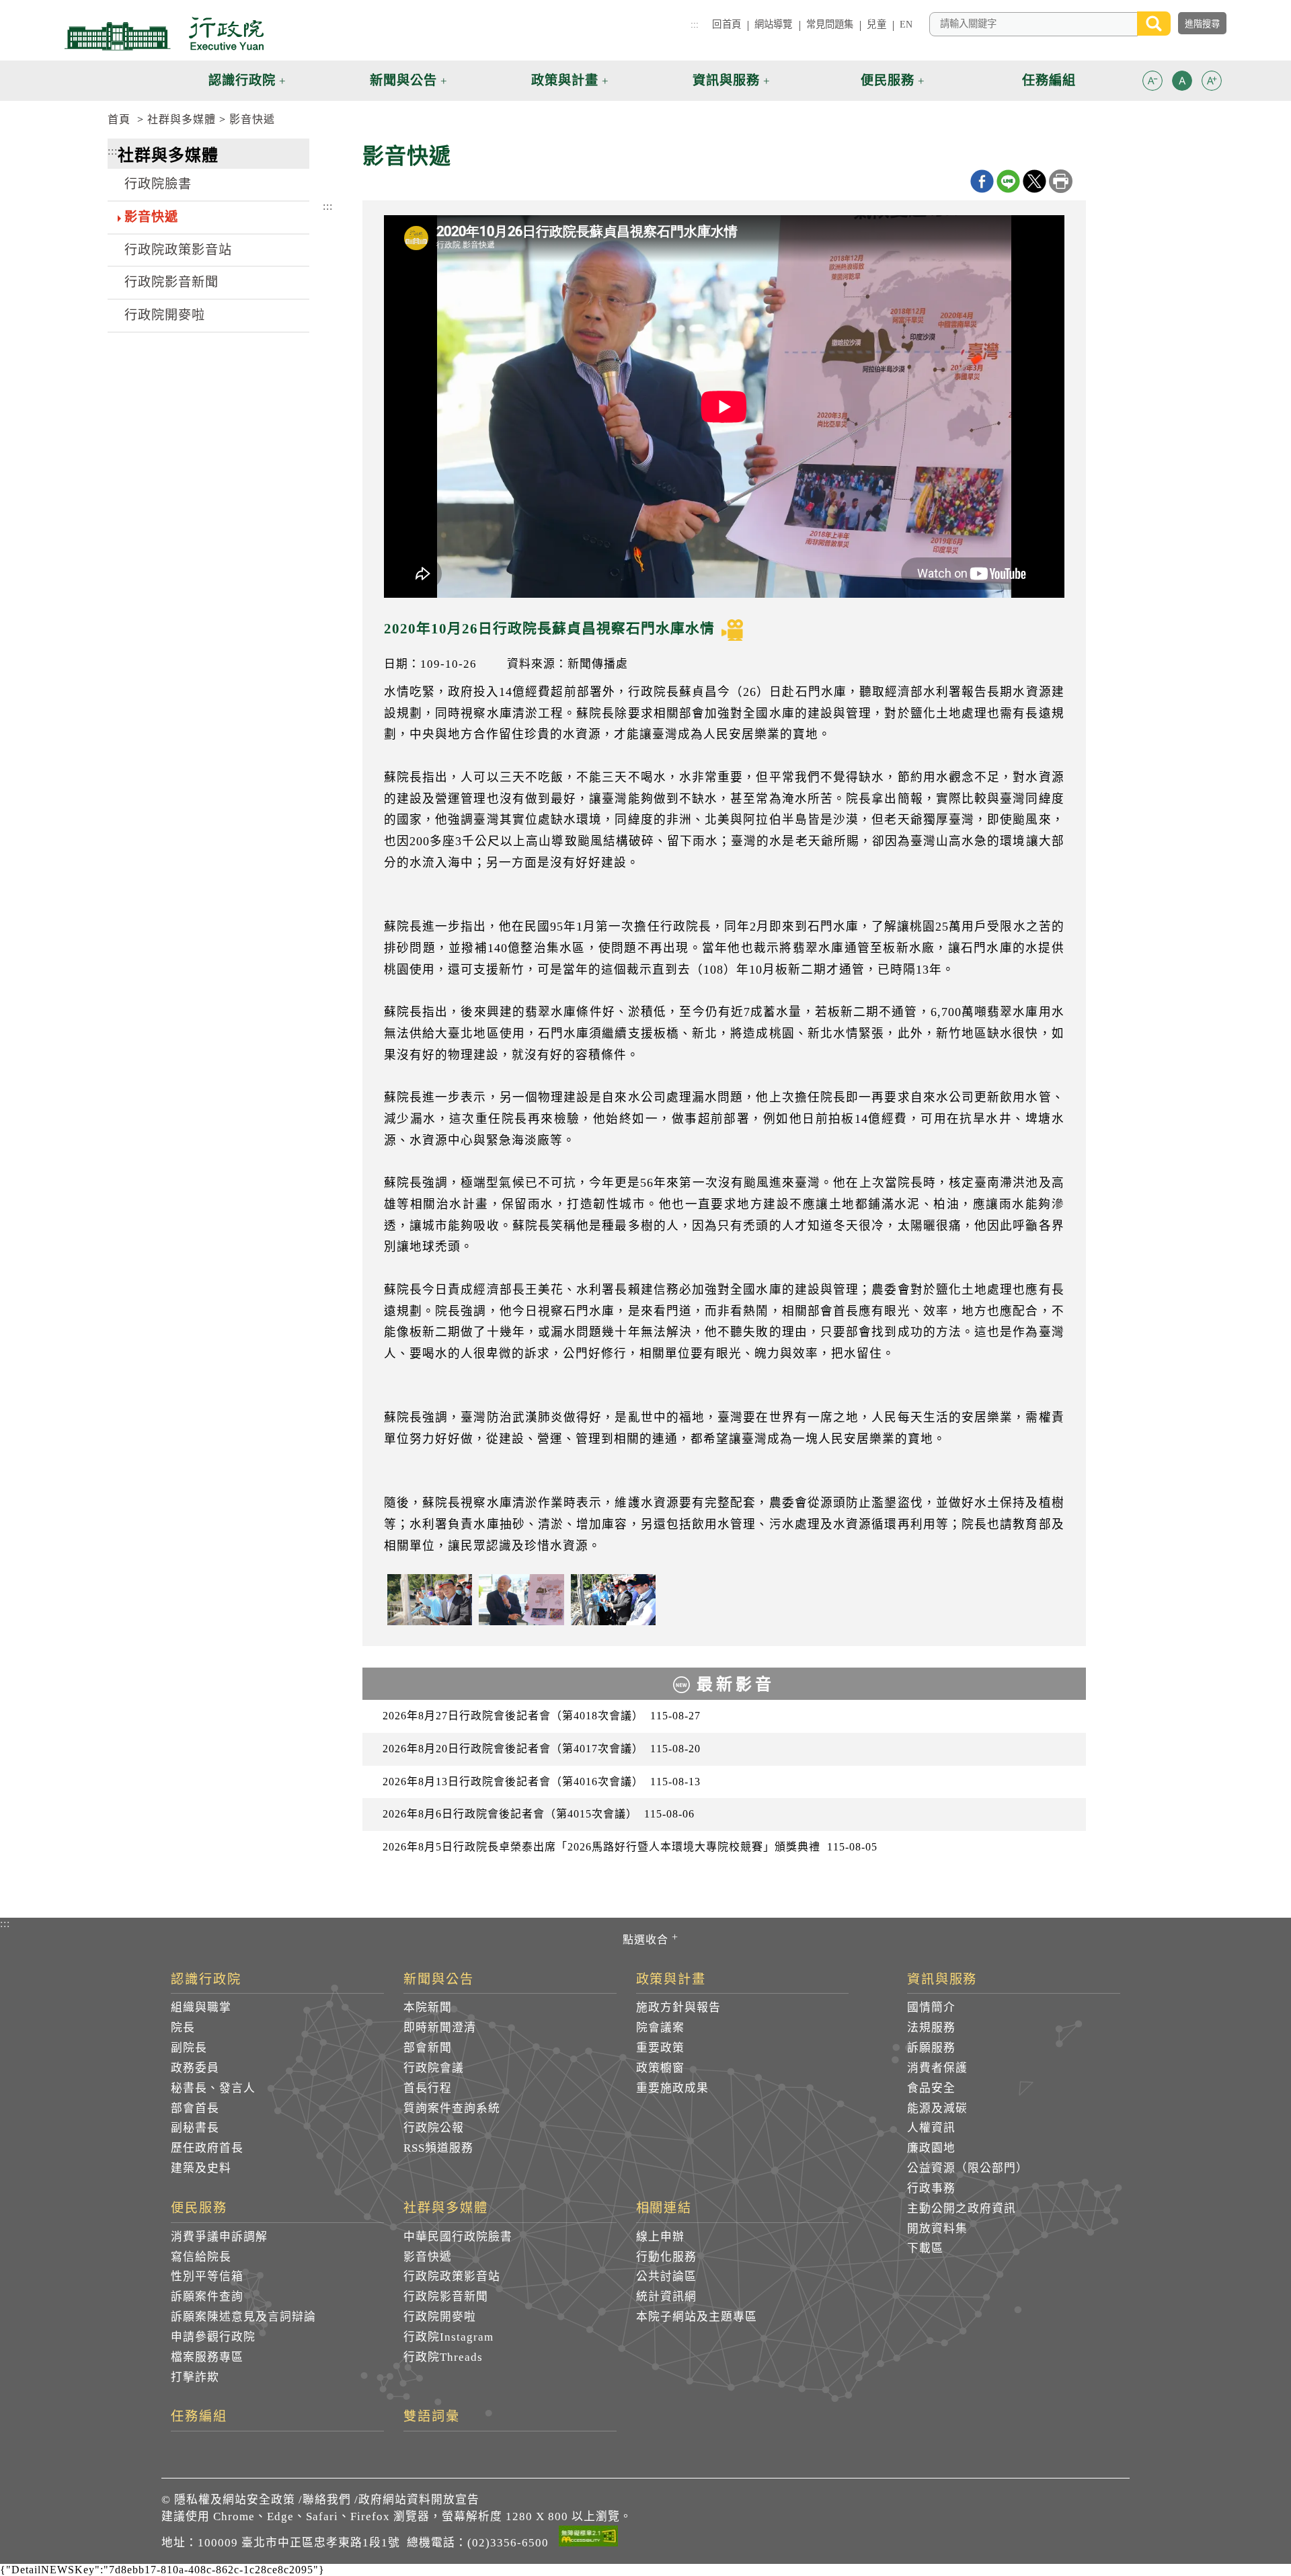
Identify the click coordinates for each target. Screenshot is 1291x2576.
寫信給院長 (201, 2257)
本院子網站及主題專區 (697, 2317)
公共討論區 (666, 2276)
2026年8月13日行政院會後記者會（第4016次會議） (542, 1782)
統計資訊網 (666, 2297)
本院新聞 (428, 2007)
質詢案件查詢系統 (452, 2108)
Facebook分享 (982, 181)
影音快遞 (252, 119)
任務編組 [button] (1049, 80)
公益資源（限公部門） (968, 2168)
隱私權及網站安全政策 (235, 2500)
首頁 (119, 119)
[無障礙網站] (588, 2538)
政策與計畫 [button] (565, 80)
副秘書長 (195, 2128)
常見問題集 (830, 24)
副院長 (189, 2048)
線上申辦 (660, 2237)
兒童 (876, 24)
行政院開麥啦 (165, 315)
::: (695, 24)
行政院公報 (434, 2128)
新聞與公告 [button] (403, 80)
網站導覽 (774, 24)
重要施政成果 (672, 2088)
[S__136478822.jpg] (521, 1600)
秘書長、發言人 (213, 2088)
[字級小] (1152, 83)
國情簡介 (931, 2007)
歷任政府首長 (207, 2148)
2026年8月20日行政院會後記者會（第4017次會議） (542, 1749)
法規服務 (931, 2028)
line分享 (1008, 181)
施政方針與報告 (678, 2007)
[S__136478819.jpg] (430, 1600)
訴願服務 (931, 2048)
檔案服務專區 (207, 2357)
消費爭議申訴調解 (219, 2237)
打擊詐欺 (195, 2377)
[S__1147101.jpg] (613, 1600)
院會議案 (660, 2028)
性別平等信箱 (207, 2276)
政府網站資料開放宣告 (419, 2500)
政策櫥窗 (660, 2068)
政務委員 (195, 2068)
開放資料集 (937, 2229)
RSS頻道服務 (438, 2148)
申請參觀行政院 (213, 2337)
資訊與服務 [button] (726, 80)
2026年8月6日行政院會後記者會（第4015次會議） (539, 1814)
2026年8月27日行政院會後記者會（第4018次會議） (542, 1716)
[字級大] (1212, 83)
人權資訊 (931, 2128)
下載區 (925, 2248)
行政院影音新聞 (171, 282)
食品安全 (931, 2088)
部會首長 (195, 2108)
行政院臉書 (158, 184)
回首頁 (726, 24)
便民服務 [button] (888, 80)
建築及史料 (201, 2168)
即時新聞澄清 (440, 2028)
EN (906, 24)
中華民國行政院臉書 (458, 2237)
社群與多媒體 (182, 119)
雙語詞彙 (432, 2417)
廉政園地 (931, 2148)
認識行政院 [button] (242, 80)
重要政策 (660, 2048)
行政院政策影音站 (178, 250)
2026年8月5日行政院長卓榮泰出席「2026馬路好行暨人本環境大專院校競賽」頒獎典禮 (630, 1847)
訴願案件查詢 (207, 2297)
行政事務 (931, 2188)
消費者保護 (937, 2068)
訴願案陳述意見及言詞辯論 (243, 2317)
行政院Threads (443, 2357)
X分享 (1034, 181)
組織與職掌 (201, 2007)
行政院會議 (434, 2068)
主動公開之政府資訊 (962, 2209)
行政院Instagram (448, 2337)
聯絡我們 (327, 2500)
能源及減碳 (937, 2108)
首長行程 (428, 2088)
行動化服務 (666, 2257)
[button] (1152, 81)
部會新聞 (428, 2048)
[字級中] (1182, 83)
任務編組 (199, 2417)
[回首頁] (164, 34)
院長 (183, 2028)
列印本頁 (1061, 181)
